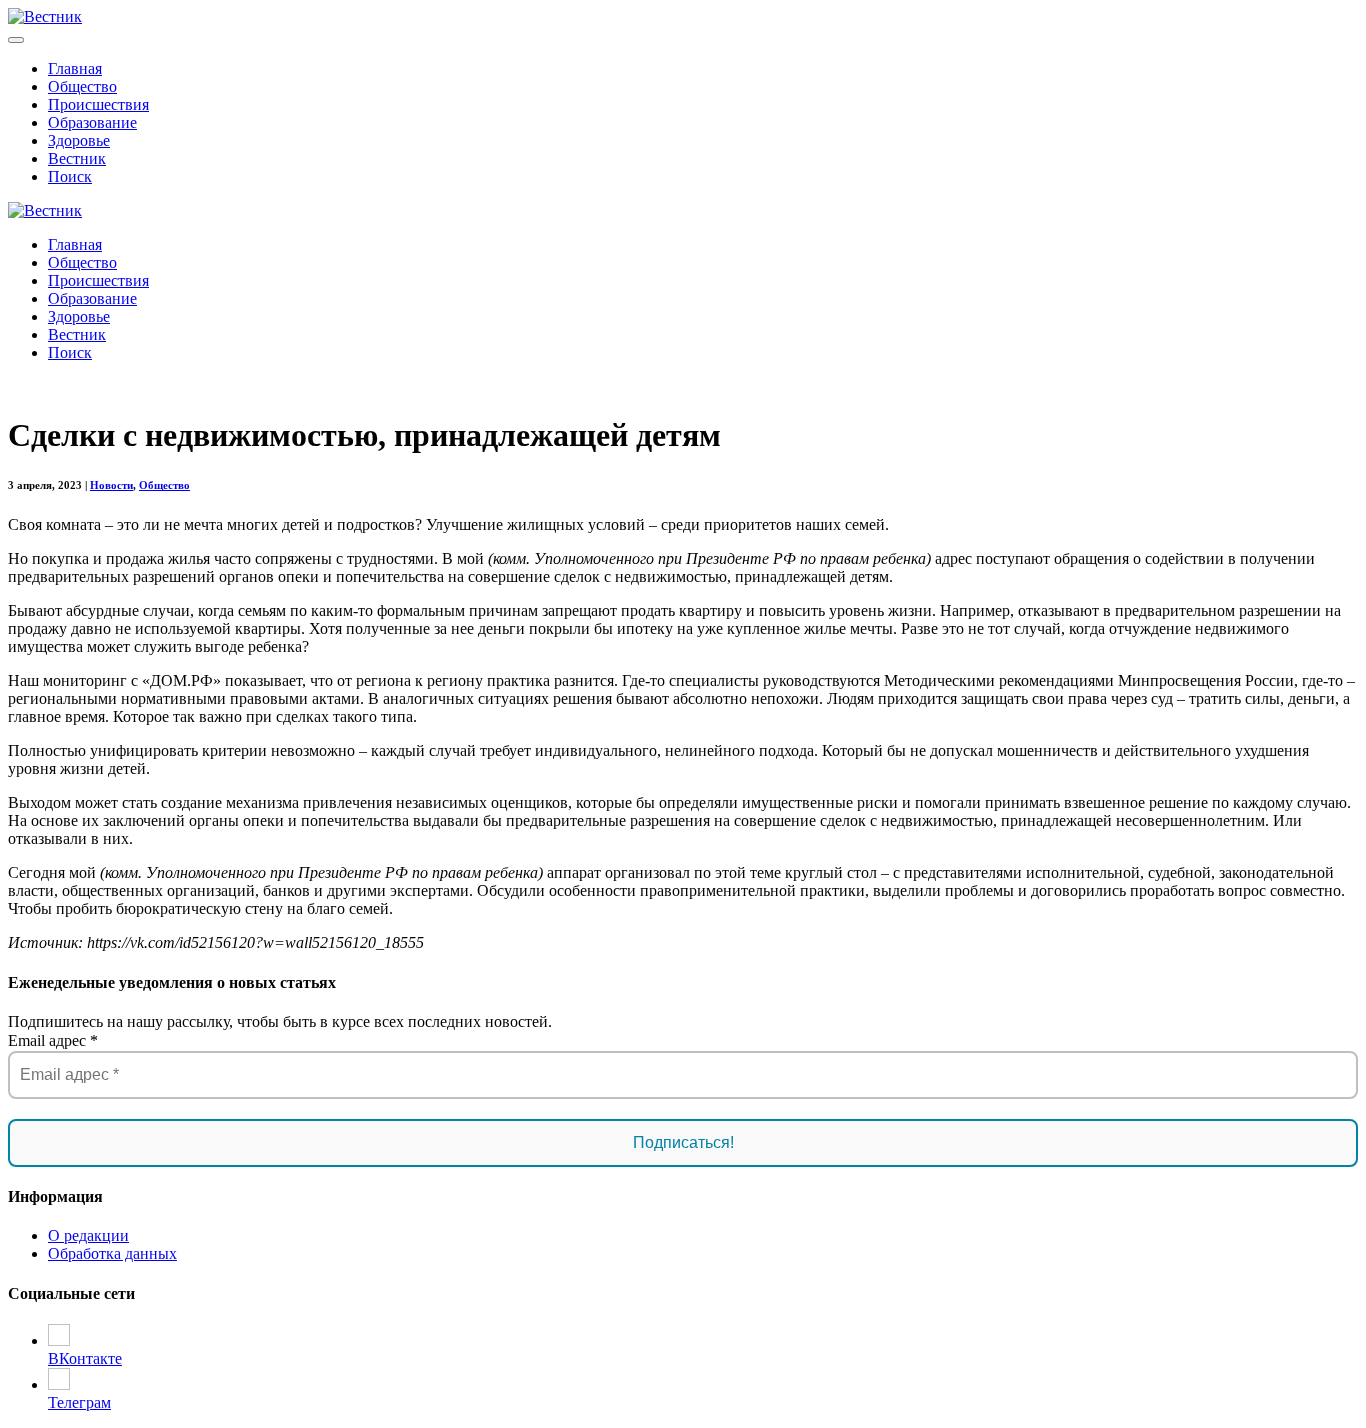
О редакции (88, 1235)
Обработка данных (112, 1253)
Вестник (77, 158)
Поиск (70, 176)
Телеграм (79, 1402)
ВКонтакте (85, 1358)
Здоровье (79, 140)
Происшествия (98, 104)
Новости (111, 485)
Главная (75, 68)
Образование (92, 122)
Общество (82, 86)
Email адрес (53, 1040)
